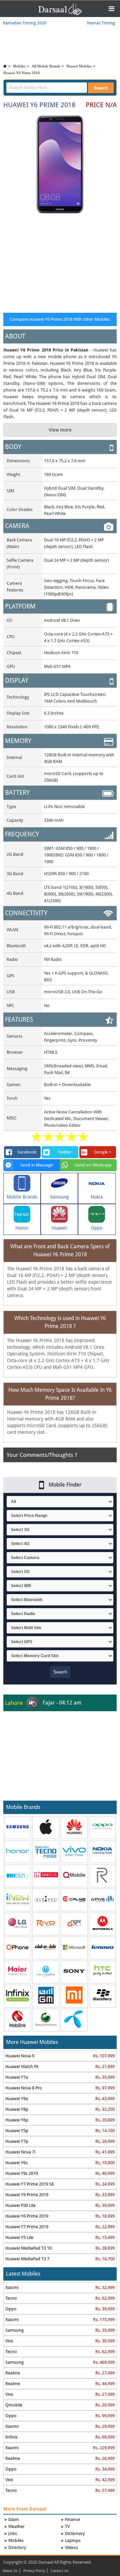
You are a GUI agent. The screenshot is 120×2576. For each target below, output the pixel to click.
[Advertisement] (60, 262)
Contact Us (60, 2571)
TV (67, 2526)
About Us (10, 2571)
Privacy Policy (34, 2571)
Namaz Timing (101, 23)
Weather (16, 2526)
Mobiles (19, 66)
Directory (17, 2547)
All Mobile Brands (46, 66)
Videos (71, 2547)
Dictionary (75, 2533)
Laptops (73, 2540)
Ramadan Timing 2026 (24, 23)
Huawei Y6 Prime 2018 (21, 73)
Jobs (13, 2533)
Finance (72, 2519)
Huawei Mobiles (79, 66)
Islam (14, 2519)
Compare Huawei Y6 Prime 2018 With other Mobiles (60, 319)
